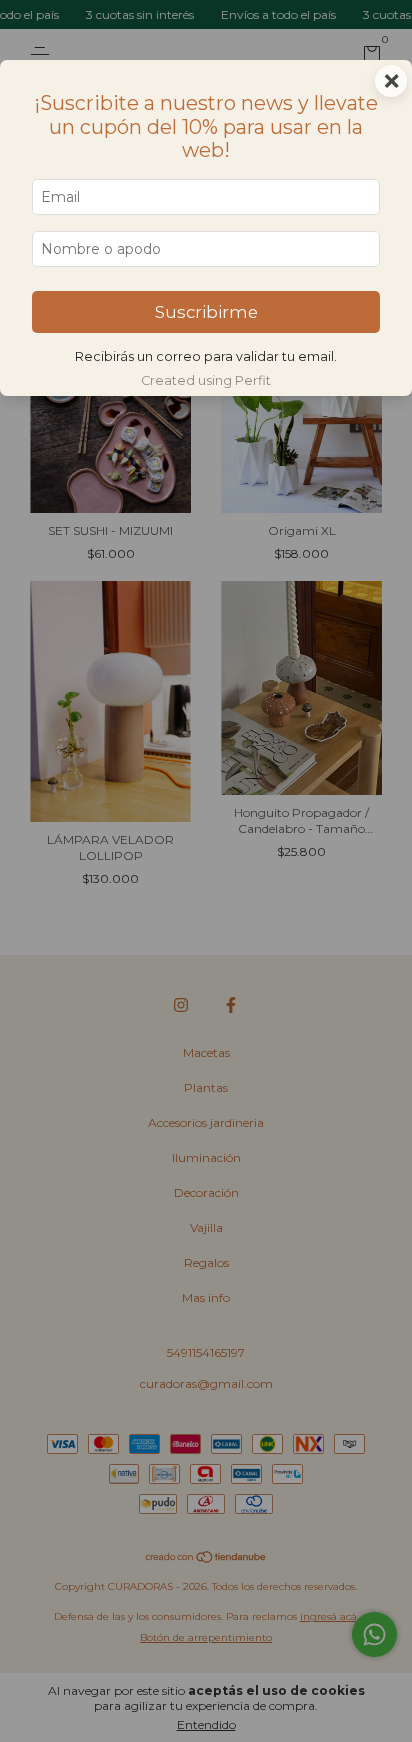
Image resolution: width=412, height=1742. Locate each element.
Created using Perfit (206, 380)
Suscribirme (206, 312)
